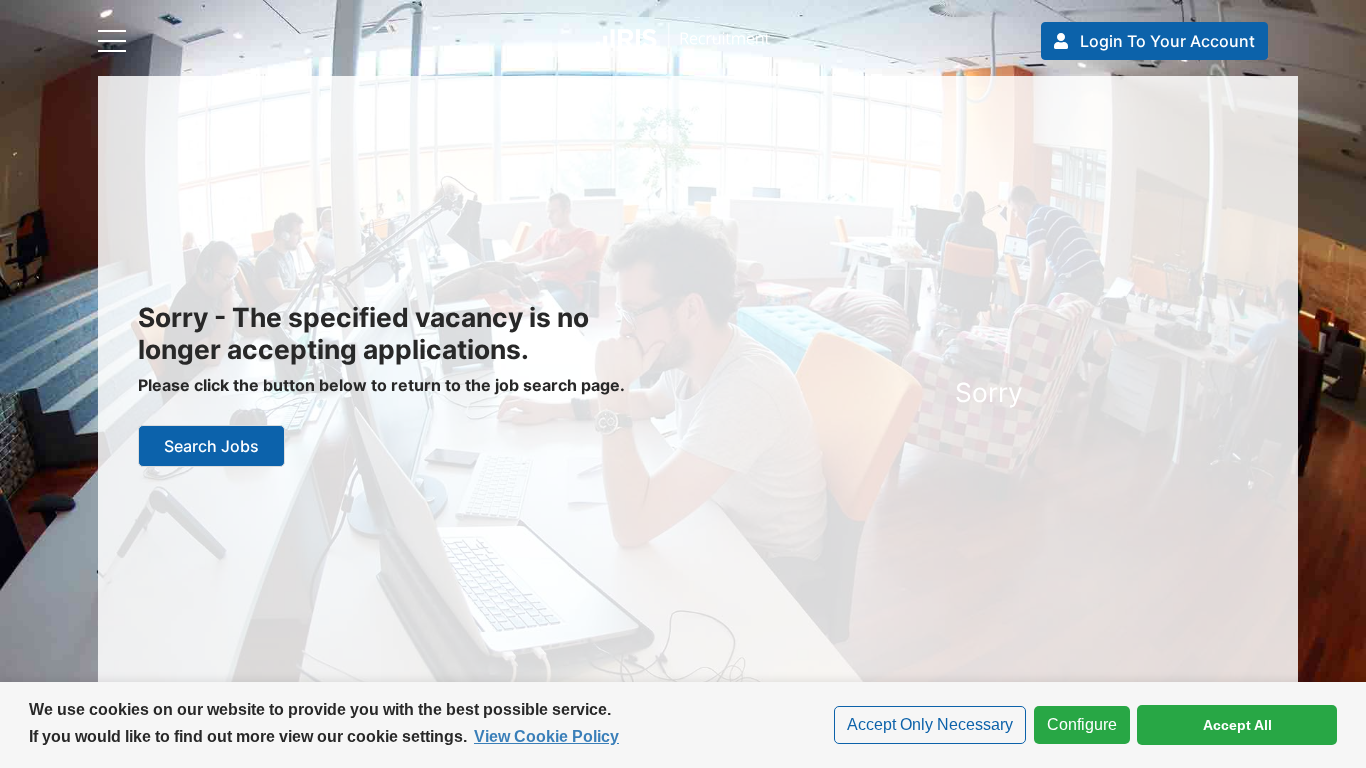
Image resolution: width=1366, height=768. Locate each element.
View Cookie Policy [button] (546, 736)
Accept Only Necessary (930, 724)
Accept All (1237, 725)
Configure (1075, 724)
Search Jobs (211, 446)
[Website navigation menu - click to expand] (112, 41)
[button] (683, 40)
